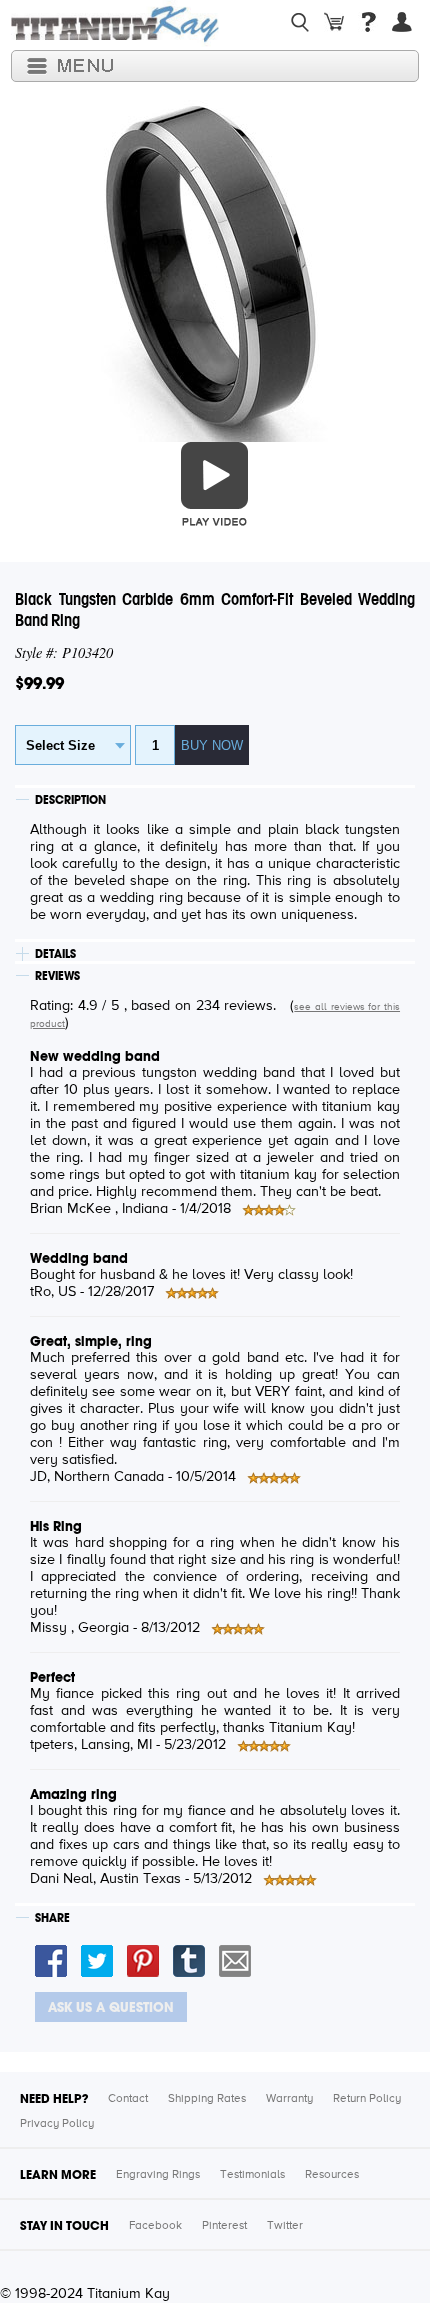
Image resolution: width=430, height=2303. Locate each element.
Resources (332, 2175)
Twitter (285, 2226)
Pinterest (224, 2226)
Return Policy (367, 2099)
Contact (128, 2099)
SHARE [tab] (52, 1918)
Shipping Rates (207, 2099)
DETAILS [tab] (55, 954)
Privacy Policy (57, 2124)
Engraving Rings (158, 2175)
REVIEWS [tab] (57, 976)
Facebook (155, 2226)
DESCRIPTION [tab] (70, 800)
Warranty (289, 2099)
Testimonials (252, 2175)
